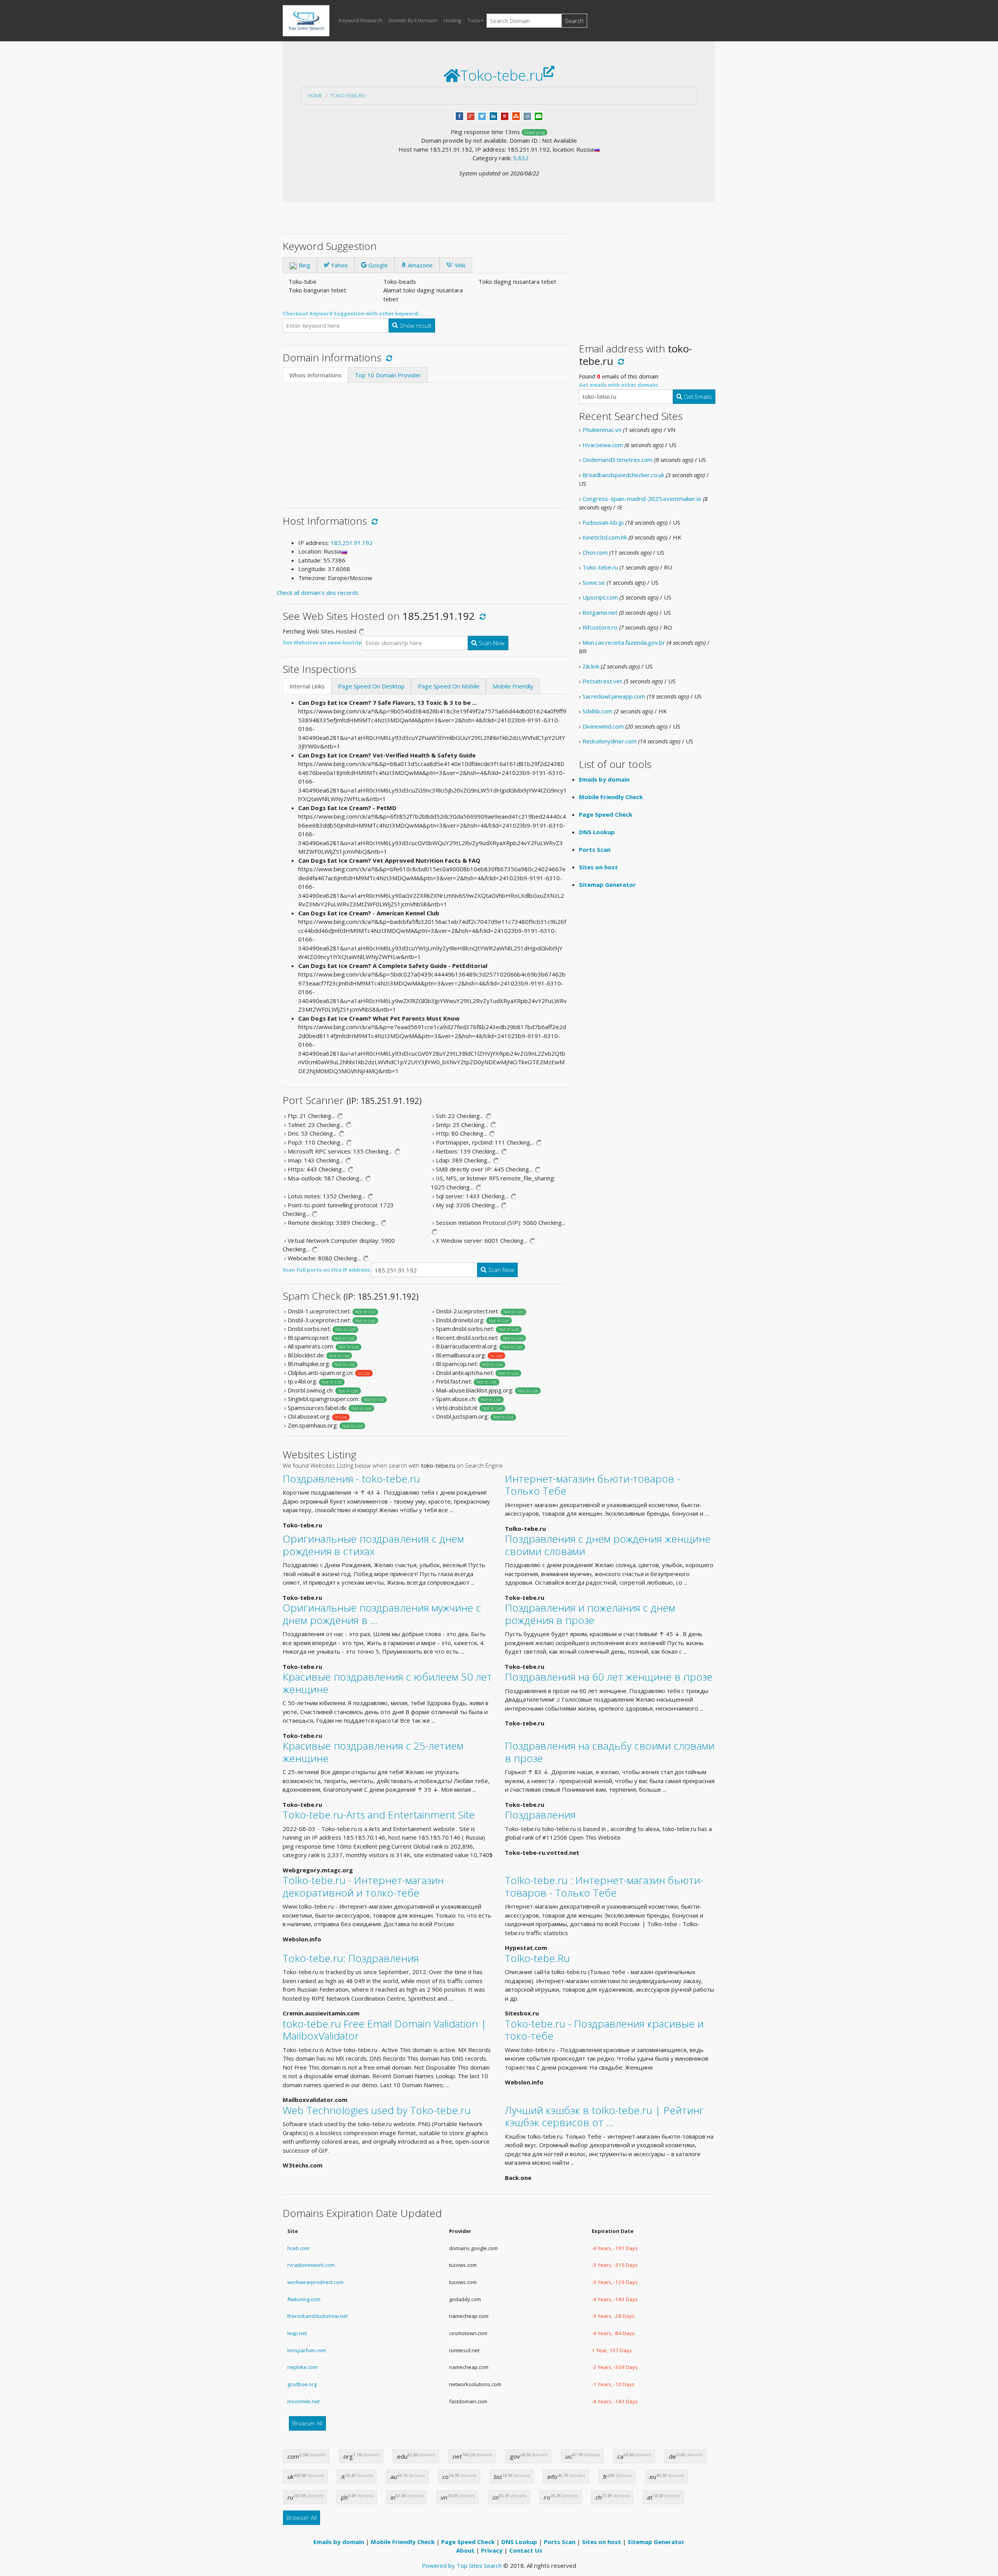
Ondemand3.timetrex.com (618, 460)
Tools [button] (474, 20)
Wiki (459, 265)
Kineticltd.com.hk (605, 537)
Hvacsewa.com (603, 445)
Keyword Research (361, 20)
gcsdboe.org (302, 2384)
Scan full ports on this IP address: (327, 1270)
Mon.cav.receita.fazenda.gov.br (624, 642)
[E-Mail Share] (539, 115)
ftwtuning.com (304, 2299)
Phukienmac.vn (602, 430)
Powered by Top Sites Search (462, 2565)
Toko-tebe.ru (348, 96)
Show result (415, 326)
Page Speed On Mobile (449, 686)
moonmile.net (303, 2401)
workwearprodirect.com (315, 2282)
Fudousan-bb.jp (603, 522)
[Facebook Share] (459, 115)
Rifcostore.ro (600, 627)
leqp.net (297, 2333)
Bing (304, 265)
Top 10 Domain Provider (388, 375)
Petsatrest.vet (602, 681)
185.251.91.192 (352, 543)
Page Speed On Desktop (371, 686)
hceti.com (298, 2248)
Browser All (307, 2423)
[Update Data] (388, 357)
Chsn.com (595, 552)
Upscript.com (600, 597)
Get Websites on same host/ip (322, 642)
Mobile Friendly (513, 686)
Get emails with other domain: (619, 385)
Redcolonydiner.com (610, 741)
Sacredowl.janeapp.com (614, 696)
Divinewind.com (603, 726)
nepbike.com (303, 2367)
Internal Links (307, 686)
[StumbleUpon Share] (516, 115)
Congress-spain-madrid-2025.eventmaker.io (642, 499)
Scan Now (491, 643)
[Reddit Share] (527, 115)
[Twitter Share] (482, 115)
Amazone (419, 265)
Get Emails (697, 396)
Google (377, 265)
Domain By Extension (413, 20)
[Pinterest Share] (505, 115)
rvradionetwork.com (311, 2265)
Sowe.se (594, 582)
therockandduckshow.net (318, 2316)
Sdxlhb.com (597, 711)
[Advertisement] (425, 441)
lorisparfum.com (307, 2350)
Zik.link (591, 666)
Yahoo (339, 265)
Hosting (452, 20)
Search (574, 21)
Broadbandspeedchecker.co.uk (623, 475)
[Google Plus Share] (471, 115)
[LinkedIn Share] (493, 115)
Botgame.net (600, 612)
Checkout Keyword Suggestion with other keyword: (351, 313)
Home (315, 96)
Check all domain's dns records (318, 593)
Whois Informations (315, 375)
